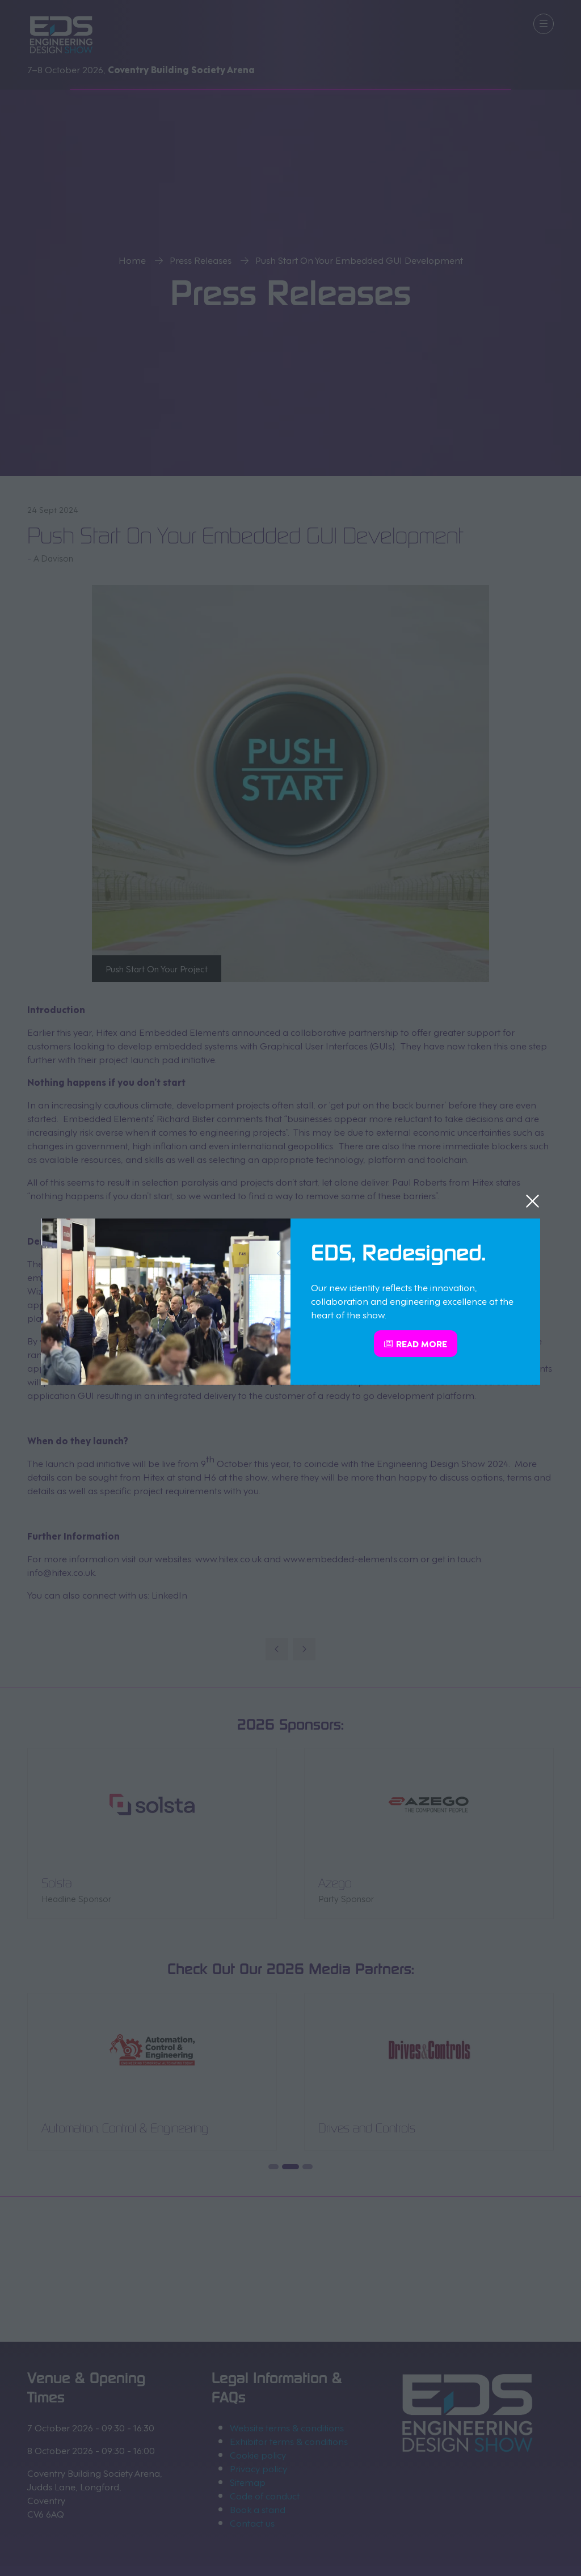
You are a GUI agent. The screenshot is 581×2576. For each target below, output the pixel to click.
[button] (532, 1201)
